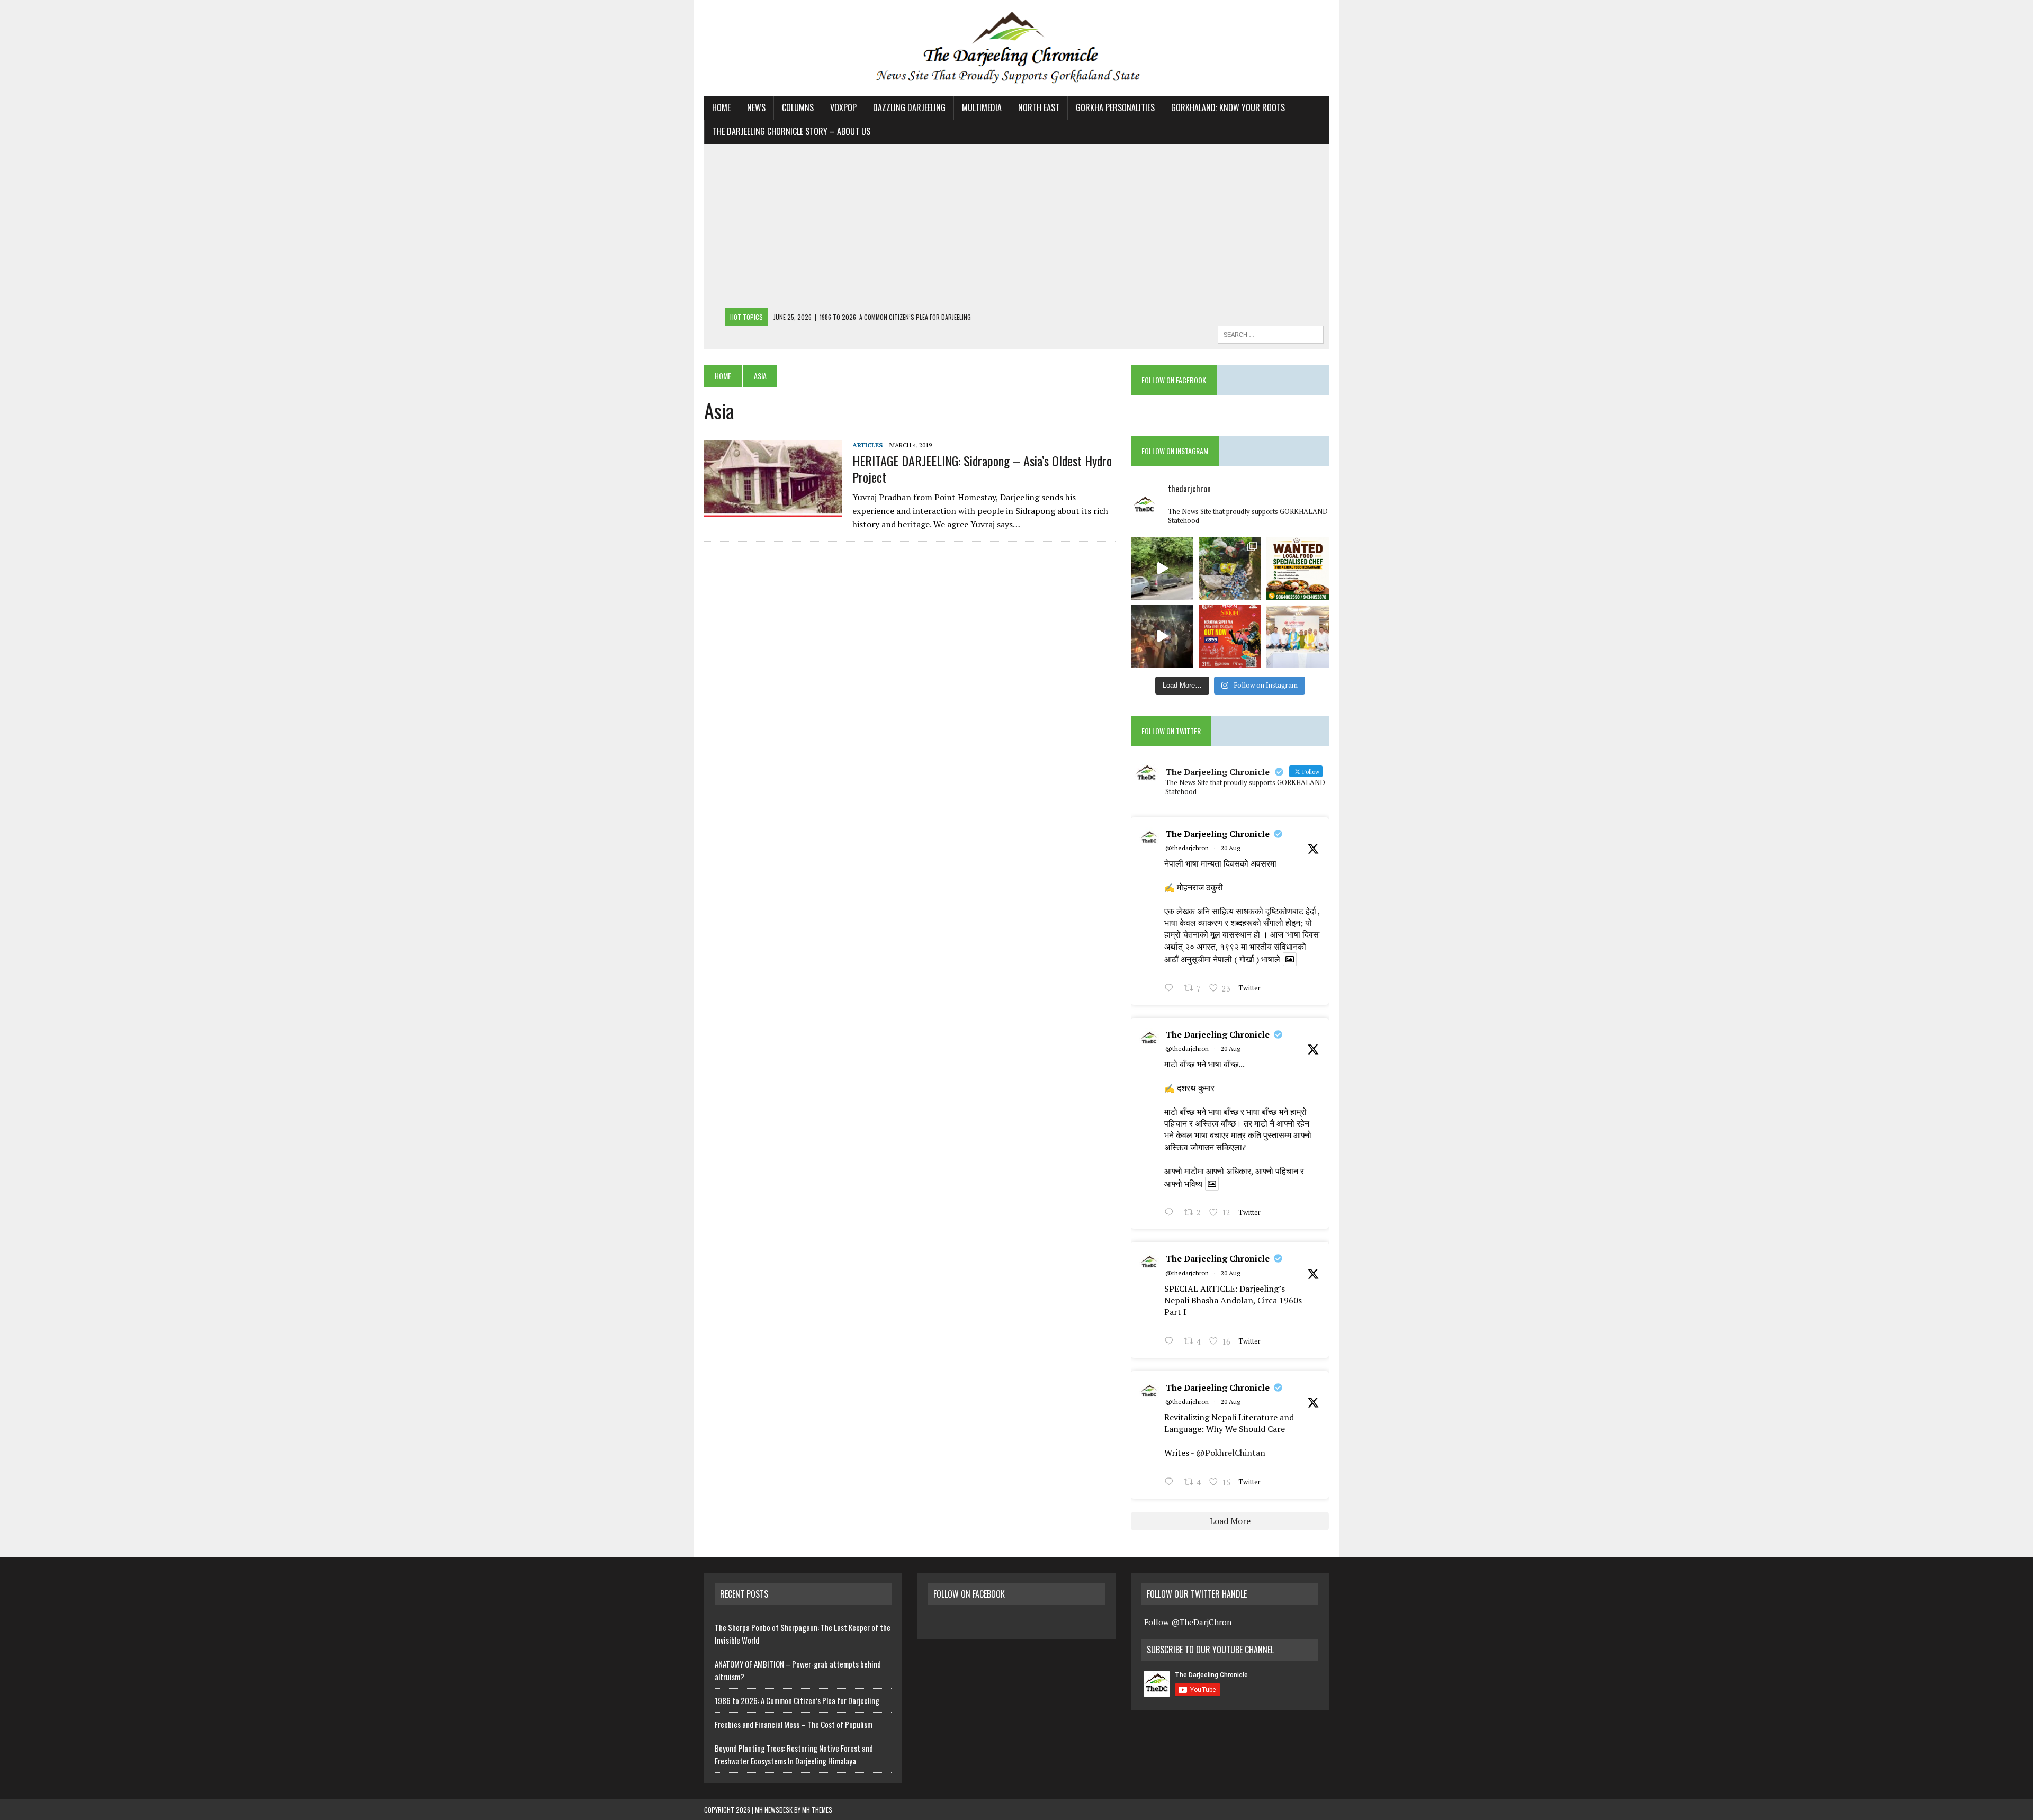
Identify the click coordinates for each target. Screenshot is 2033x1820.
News (756, 107)
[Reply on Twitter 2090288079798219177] (1171, 1213)
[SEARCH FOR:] (1271, 333)
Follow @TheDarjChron (1188, 1622)
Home (721, 107)
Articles (867, 445)
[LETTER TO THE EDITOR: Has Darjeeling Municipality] (1230, 569)
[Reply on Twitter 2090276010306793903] (1171, 1342)
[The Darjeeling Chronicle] (1016, 48)
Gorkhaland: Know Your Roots (1228, 107)
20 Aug (1230, 848)
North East (1039, 107)
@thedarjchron (1187, 848)
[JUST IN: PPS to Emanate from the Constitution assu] (1298, 636)
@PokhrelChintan (1231, 1453)
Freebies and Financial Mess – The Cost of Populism (794, 1724)
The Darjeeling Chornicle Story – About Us (791, 131)
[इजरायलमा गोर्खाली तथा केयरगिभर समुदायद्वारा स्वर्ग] (1162, 636)
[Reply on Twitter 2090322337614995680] (1171, 989)
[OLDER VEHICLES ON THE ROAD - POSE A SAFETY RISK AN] (1162, 569)
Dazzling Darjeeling (909, 107)
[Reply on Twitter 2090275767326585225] (1171, 1483)
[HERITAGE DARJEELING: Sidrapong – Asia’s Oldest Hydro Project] (773, 510)
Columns (798, 107)
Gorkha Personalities (1115, 107)
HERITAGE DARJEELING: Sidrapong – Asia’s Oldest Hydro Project (982, 469)
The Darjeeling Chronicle (1217, 834)
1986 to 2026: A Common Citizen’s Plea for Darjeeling (797, 1700)
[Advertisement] (1016, 229)
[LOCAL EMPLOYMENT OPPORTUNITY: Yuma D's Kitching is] (1298, 569)
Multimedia (982, 107)
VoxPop (843, 107)
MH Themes (817, 1810)
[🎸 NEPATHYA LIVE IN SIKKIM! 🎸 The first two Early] (1230, 636)
